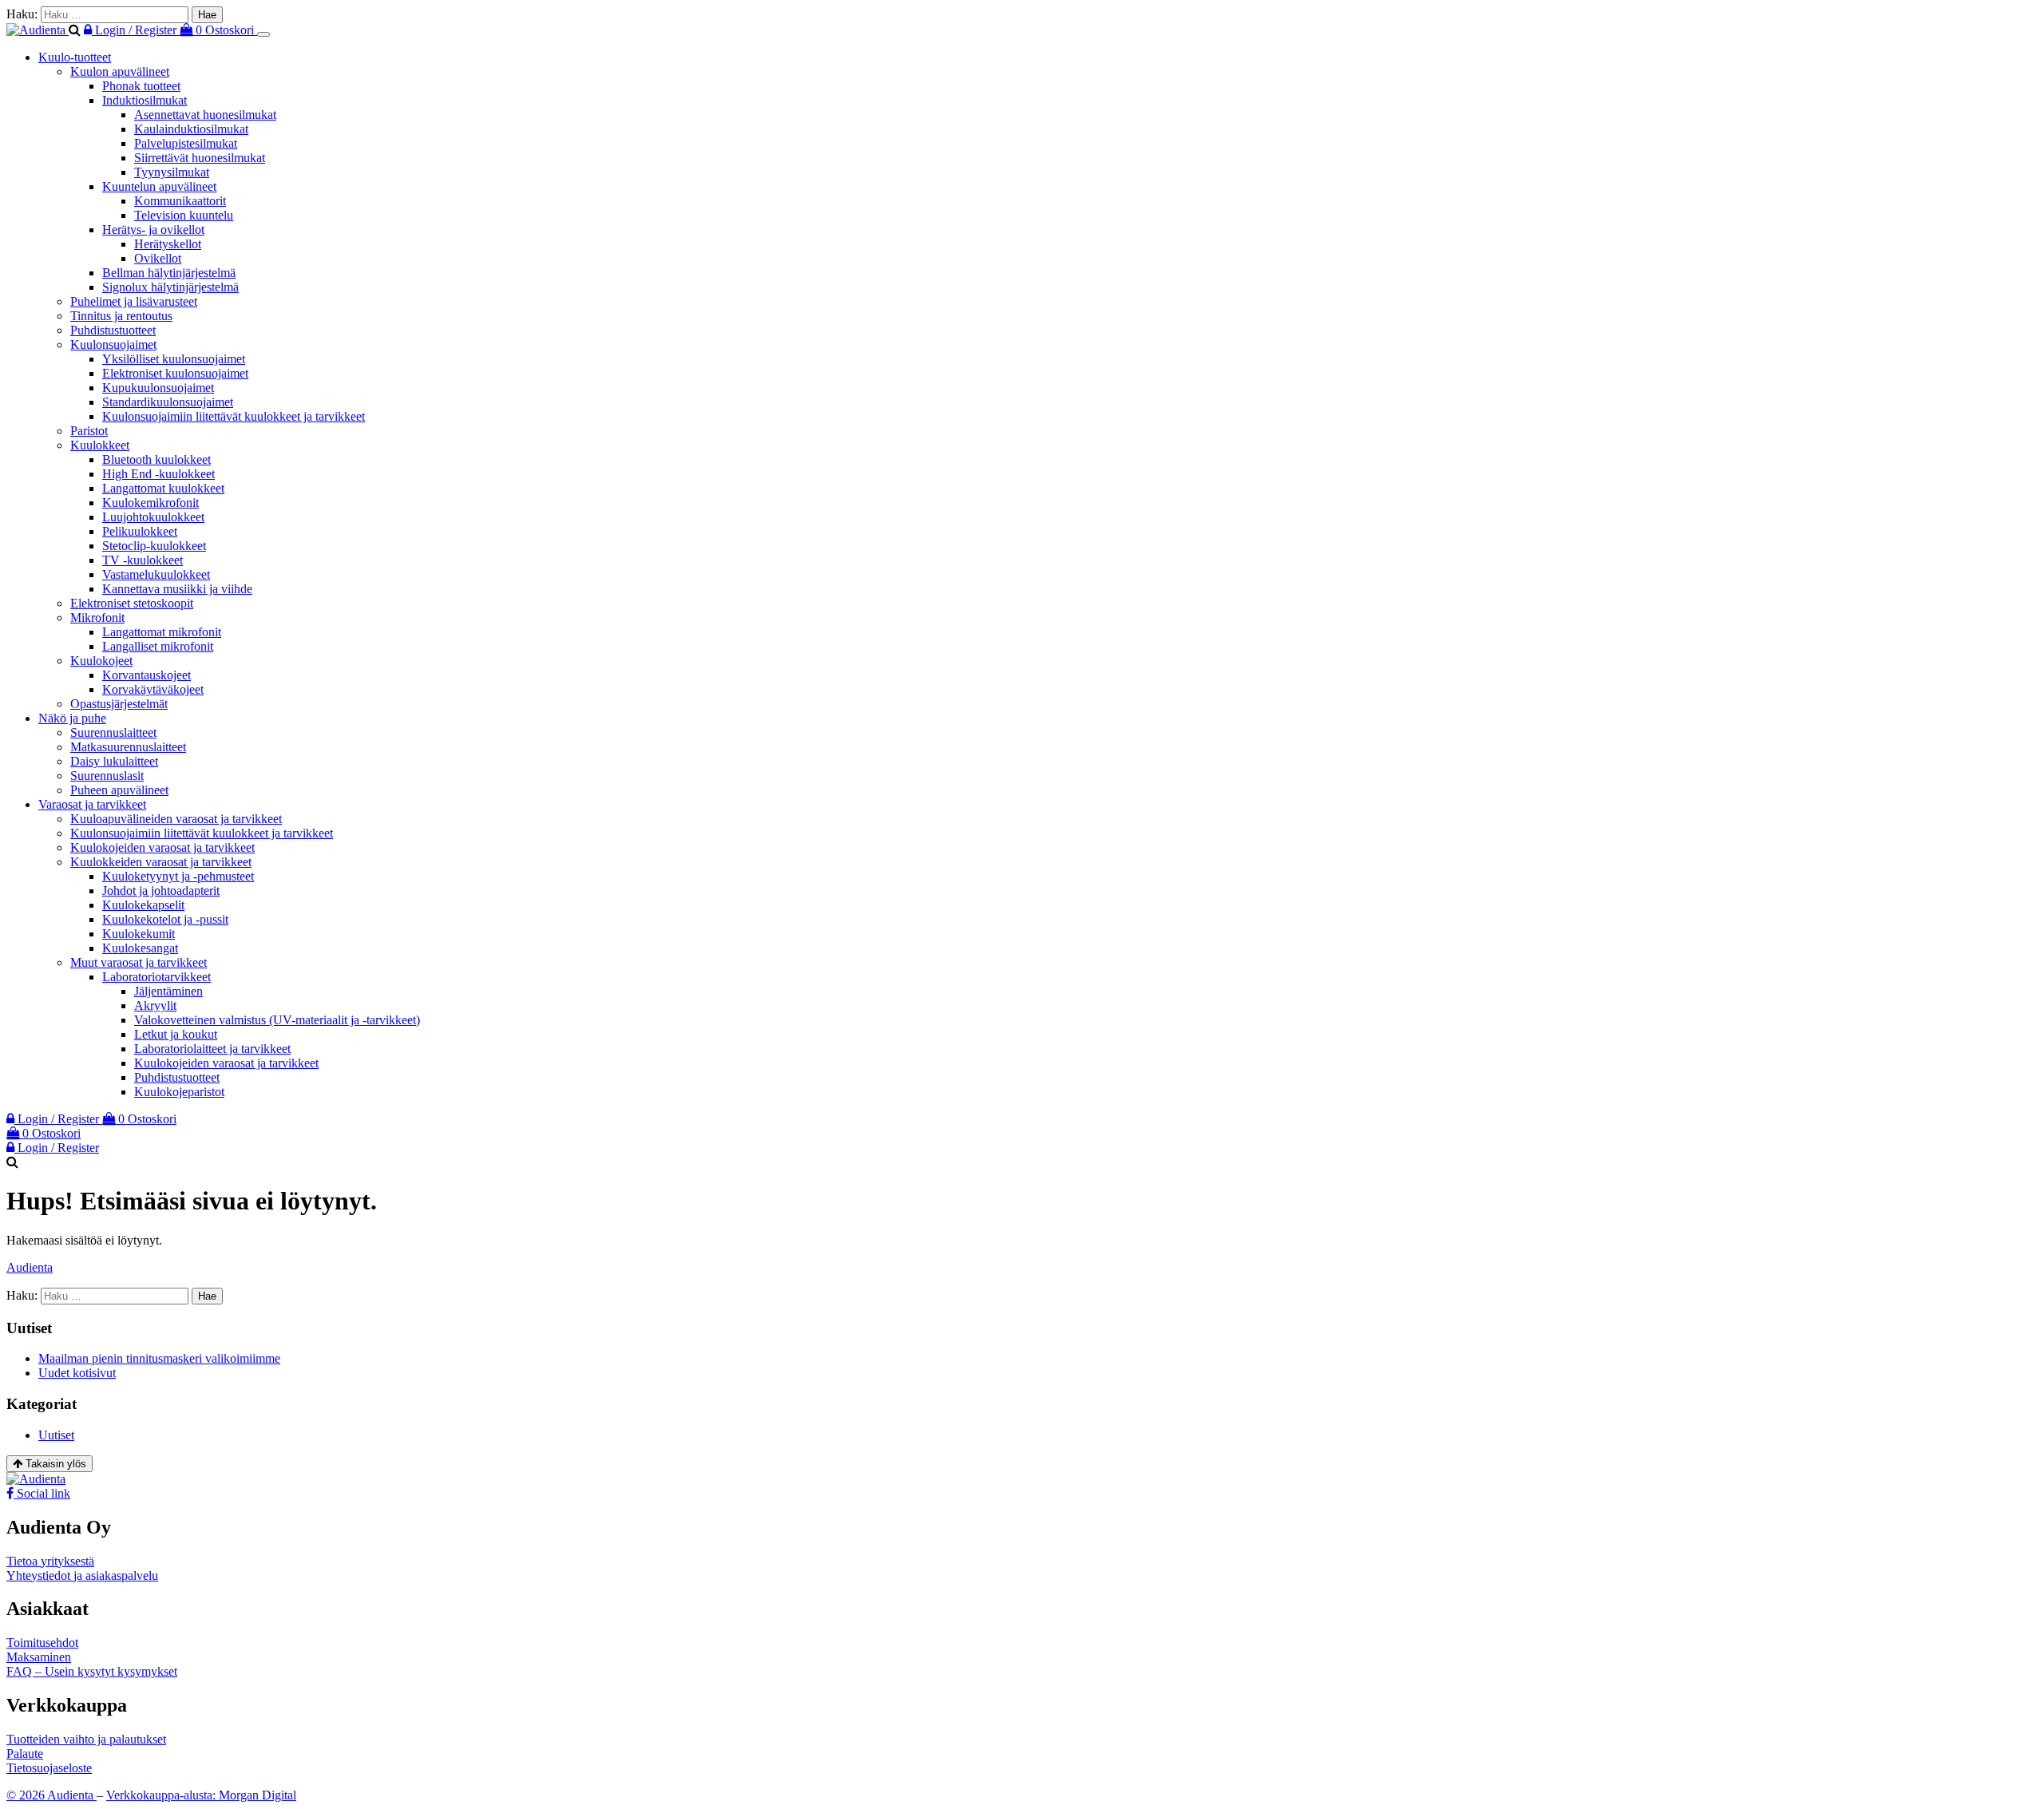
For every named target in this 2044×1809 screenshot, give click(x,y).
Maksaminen (39, 1657)
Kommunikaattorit (180, 201)
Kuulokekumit (139, 934)
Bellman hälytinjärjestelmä (169, 273)
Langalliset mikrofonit (158, 646)
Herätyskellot (168, 244)
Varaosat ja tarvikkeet (92, 804)
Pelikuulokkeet (140, 531)
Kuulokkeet (100, 445)
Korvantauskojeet (147, 675)
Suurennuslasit (107, 776)
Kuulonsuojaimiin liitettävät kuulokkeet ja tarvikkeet (234, 416)
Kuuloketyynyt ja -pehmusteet (178, 876)
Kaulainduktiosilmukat (191, 129)
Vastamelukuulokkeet (156, 574)
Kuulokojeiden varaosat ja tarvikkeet (162, 847)
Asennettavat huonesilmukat (205, 115)
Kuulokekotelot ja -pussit (165, 919)
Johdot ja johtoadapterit (161, 891)
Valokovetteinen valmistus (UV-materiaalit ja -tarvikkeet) (277, 1020)
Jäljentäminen (168, 991)
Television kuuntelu (184, 215)
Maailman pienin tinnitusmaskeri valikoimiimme (159, 1358)
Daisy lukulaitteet (114, 761)
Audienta (30, 1267)
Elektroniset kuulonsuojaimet (175, 373)
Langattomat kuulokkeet (163, 488)
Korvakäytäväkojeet (153, 689)
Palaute (25, 1754)
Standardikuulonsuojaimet (168, 402)
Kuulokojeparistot (179, 1092)
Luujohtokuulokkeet (153, 517)
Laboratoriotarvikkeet (156, 977)
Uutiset (56, 1435)
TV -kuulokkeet (143, 560)
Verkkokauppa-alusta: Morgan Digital (201, 1795)
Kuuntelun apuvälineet (159, 186)
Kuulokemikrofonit (151, 503)
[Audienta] (38, 30)
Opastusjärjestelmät (119, 704)
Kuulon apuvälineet (120, 71)
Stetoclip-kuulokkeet (154, 546)
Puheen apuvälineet (119, 790)
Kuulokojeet (101, 661)
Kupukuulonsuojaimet (158, 388)
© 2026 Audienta (51, 1795)
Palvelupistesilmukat (186, 143)
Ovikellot (158, 258)
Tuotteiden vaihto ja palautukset (86, 1739)
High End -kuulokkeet (158, 474)
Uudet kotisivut (77, 1373)
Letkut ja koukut (176, 1034)
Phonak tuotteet (141, 86)
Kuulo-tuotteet (75, 57)
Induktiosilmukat (145, 100)
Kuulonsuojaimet (113, 344)
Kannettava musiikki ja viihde (177, 589)
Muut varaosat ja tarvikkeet (139, 962)
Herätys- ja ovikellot (153, 230)
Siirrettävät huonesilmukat (200, 158)
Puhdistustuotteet (113, 330)
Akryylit (155, 1005)
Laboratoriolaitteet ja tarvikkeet (212, 1049)
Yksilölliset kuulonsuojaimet (174, 359)
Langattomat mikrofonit (162, 632)
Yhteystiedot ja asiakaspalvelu (82, 1575)
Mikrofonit (97, 618)
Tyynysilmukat (172, 172)
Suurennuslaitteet (113, 732)
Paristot (89, 431)
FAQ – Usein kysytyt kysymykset (92, 1671)
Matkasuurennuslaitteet (128, 747)
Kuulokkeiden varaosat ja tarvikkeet (161, 862)
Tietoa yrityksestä (50, 1561)
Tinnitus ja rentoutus (121, 316)
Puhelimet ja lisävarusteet (134, 301)
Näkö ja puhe (72, 718)
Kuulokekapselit (143, 905)
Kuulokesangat (140, 948)
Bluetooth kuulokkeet (156, 459)
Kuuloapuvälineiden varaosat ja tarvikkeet (176, 819)
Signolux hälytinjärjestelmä (170, 287)
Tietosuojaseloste (49, 1768)
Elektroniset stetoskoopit (132, 603)
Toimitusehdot (42, 1643)
